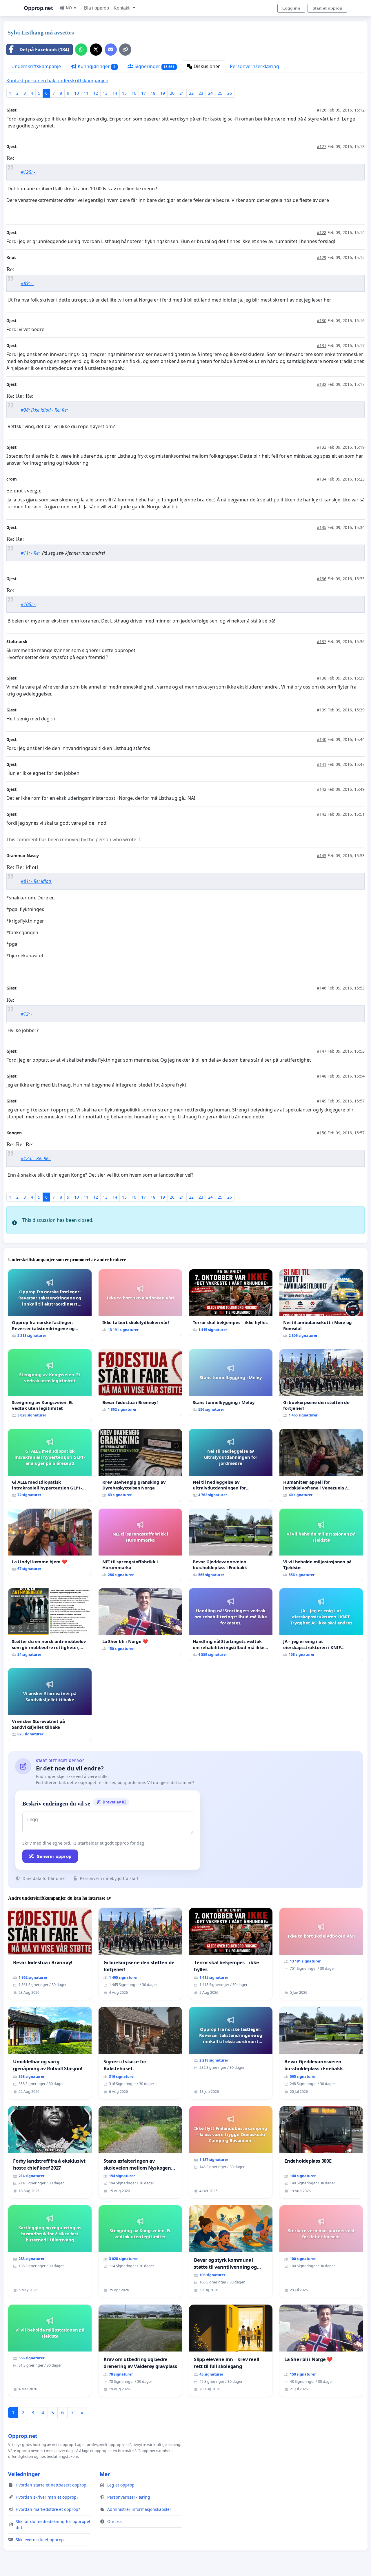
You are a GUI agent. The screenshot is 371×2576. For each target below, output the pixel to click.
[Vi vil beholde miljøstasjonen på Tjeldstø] (321, 1545)
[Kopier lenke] (125, 50)
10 (77, 93)
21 (182, 93)
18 (153, 93)
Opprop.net (38, 8)
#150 (322, 1133)
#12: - (27, 1014)
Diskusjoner (206, 66)
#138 (322, 678)
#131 (322, 345)
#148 (322, 1076)
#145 (322, 856)
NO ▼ (71, 8)
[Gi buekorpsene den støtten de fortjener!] (321, 1386)
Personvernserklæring (254, 66)
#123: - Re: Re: (36, 1158)
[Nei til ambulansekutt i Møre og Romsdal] (321, 1306)
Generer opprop (54, 1856)
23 (201, 93)
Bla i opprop (97, 8)
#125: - (28, 172)
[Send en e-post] (111, 50)
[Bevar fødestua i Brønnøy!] (140, 1383)
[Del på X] (96, 50)
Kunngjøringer (96, 66)
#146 (322, 988)
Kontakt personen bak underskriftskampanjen (57, 81)
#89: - (27, 283)
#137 (322, 641)
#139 (322, 710)
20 (172, 93)
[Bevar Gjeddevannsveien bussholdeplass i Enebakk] (231, 1545)
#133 (322, 447)
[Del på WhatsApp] (81, 50)
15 (124, 93)
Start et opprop (327, 8)
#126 (322, 110)
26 (230, 93)
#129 (322, 257)
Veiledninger (24, 2474)
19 (163, 93)
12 (96, 93)
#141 (322, 764)
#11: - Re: (31, 553)
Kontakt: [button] (123, 8)
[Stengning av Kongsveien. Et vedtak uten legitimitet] (50, 1386)
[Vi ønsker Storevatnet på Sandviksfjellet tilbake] (50, 1705)
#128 (322, 232)
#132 (322, 384)
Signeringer (154, 66)
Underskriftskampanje (36, 66)
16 (134, 93)
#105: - (28, 604)
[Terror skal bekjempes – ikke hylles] (231, 1303)
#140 (322, 739)
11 (86, 93)
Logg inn (291, 8)
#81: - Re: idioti (36, 881)
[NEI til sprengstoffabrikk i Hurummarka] (140, 1545)
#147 (322, 1051)
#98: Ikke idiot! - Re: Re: (45, 410)
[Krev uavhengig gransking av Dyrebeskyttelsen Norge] (140, 1465)
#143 (322, 814)
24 (210, 93)
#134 (322, 479)
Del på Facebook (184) (44, 50)
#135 (322, 527)
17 (143, 93)
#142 (322, 789)
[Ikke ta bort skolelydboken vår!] (140, 1303)
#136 (322, 579)
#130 (322, 321)
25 (220, 93)
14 (115, 93)
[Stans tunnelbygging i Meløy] (231, 1383)
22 (191, 93)
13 (105, 93)
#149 (322, 1101)
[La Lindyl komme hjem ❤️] (50, 1542)
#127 (322, 146)
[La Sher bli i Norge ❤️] (140, 1622)
